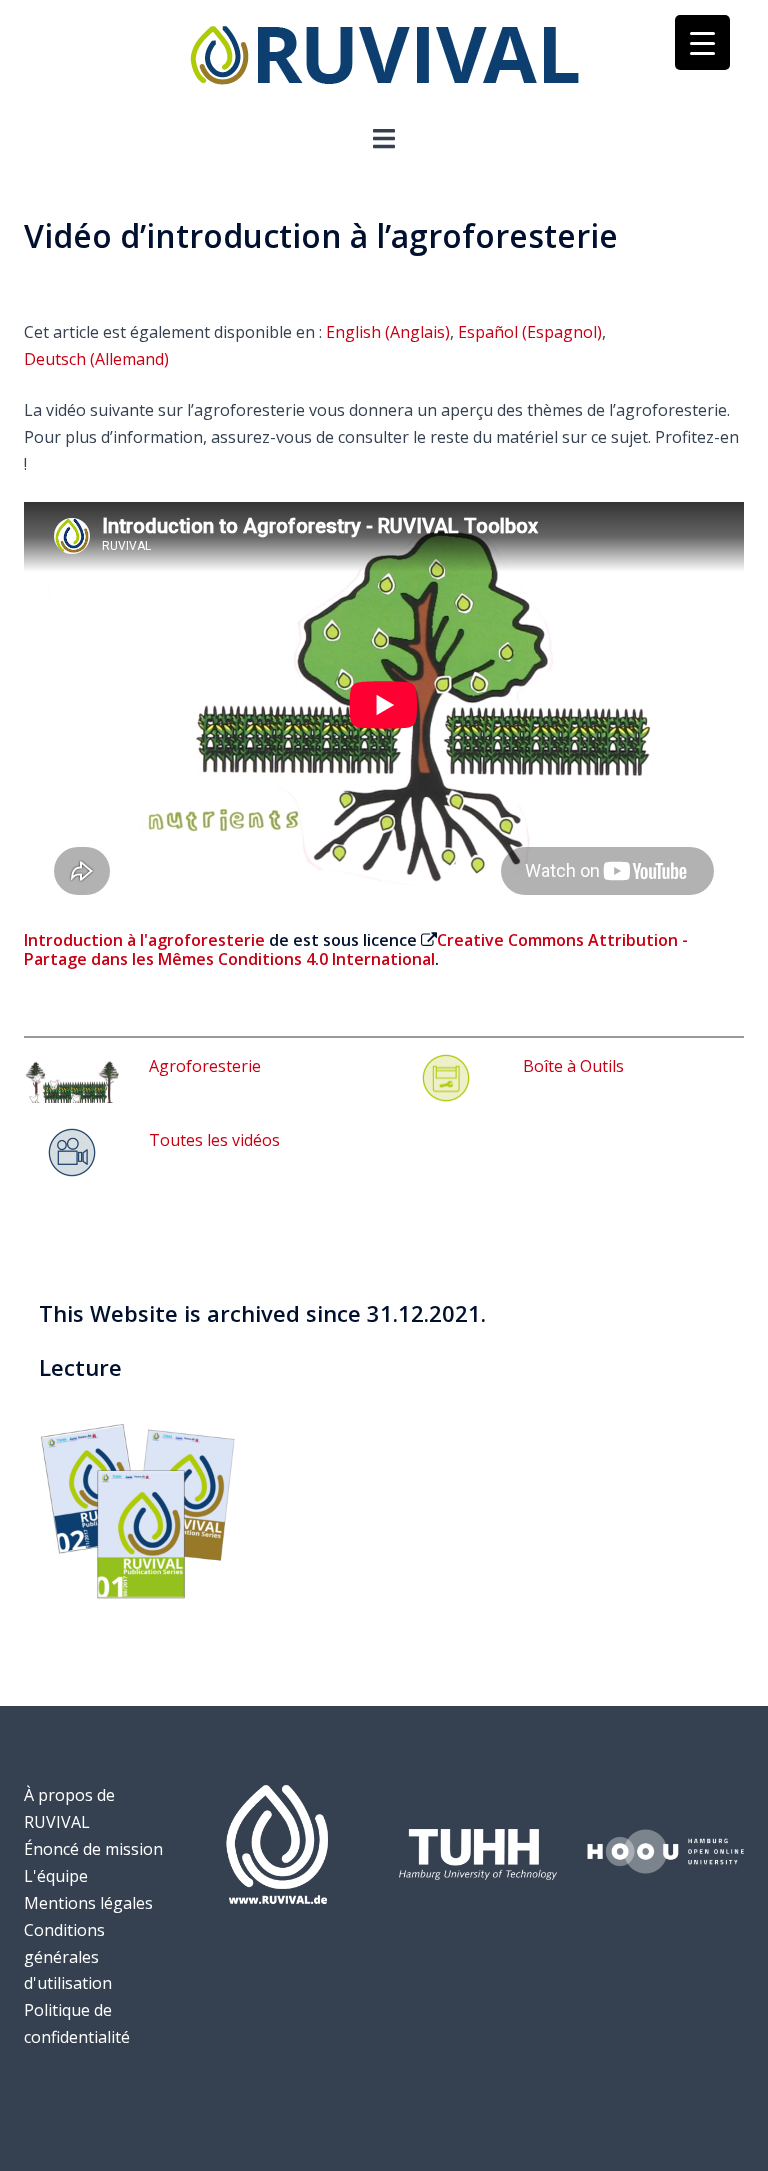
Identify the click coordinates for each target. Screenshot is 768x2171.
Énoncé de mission (93, 1849)
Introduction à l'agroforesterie (144, 940)
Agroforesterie (205, 1066)
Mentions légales (88, 1903)
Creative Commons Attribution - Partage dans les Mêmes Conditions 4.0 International (356, 949)
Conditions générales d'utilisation (68, 1957)
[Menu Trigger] (702, 42)
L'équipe (56, 1876)
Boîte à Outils (573, 1066)
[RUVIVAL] (384, 60)
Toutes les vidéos (214, 1140)
